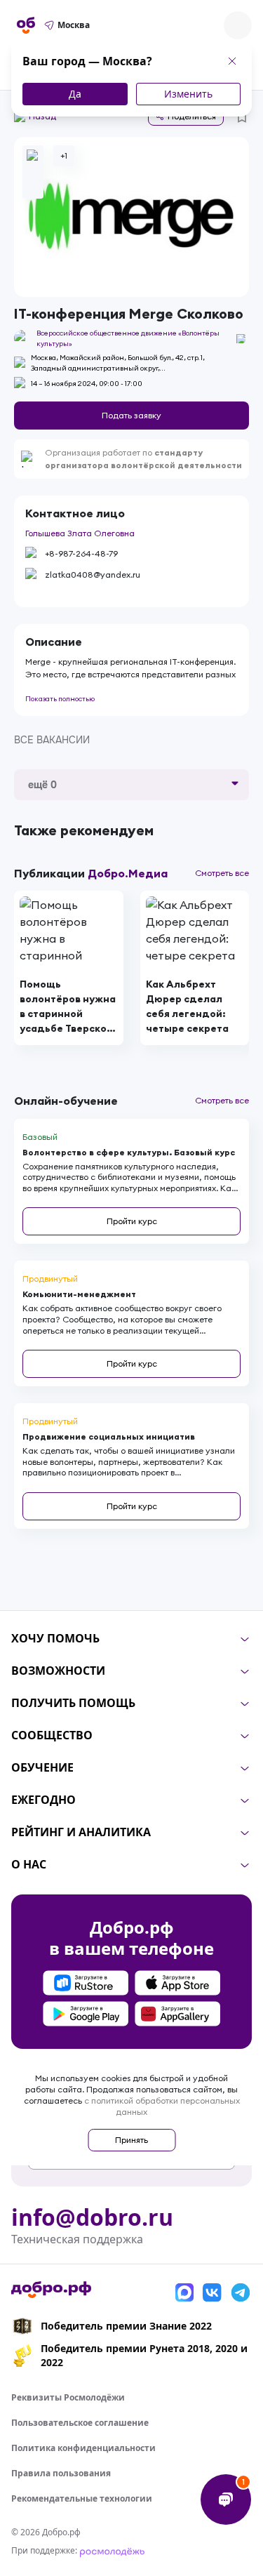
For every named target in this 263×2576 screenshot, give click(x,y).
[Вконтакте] (213, 2292)
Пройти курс (132, 1221)
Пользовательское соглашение (80, 2423)
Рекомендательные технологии (82, 2498)
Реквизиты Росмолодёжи (68, 2397)
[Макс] (184, 2292)
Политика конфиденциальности (83, 2448)
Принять (131, 2140)
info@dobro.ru (92, 2217)
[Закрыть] (232, 61)
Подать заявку (131, 415)
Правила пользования (61, 2473)
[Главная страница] (26, 25)
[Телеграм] (241, 2292)
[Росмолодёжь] (112, 2550)
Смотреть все (222, 873)
